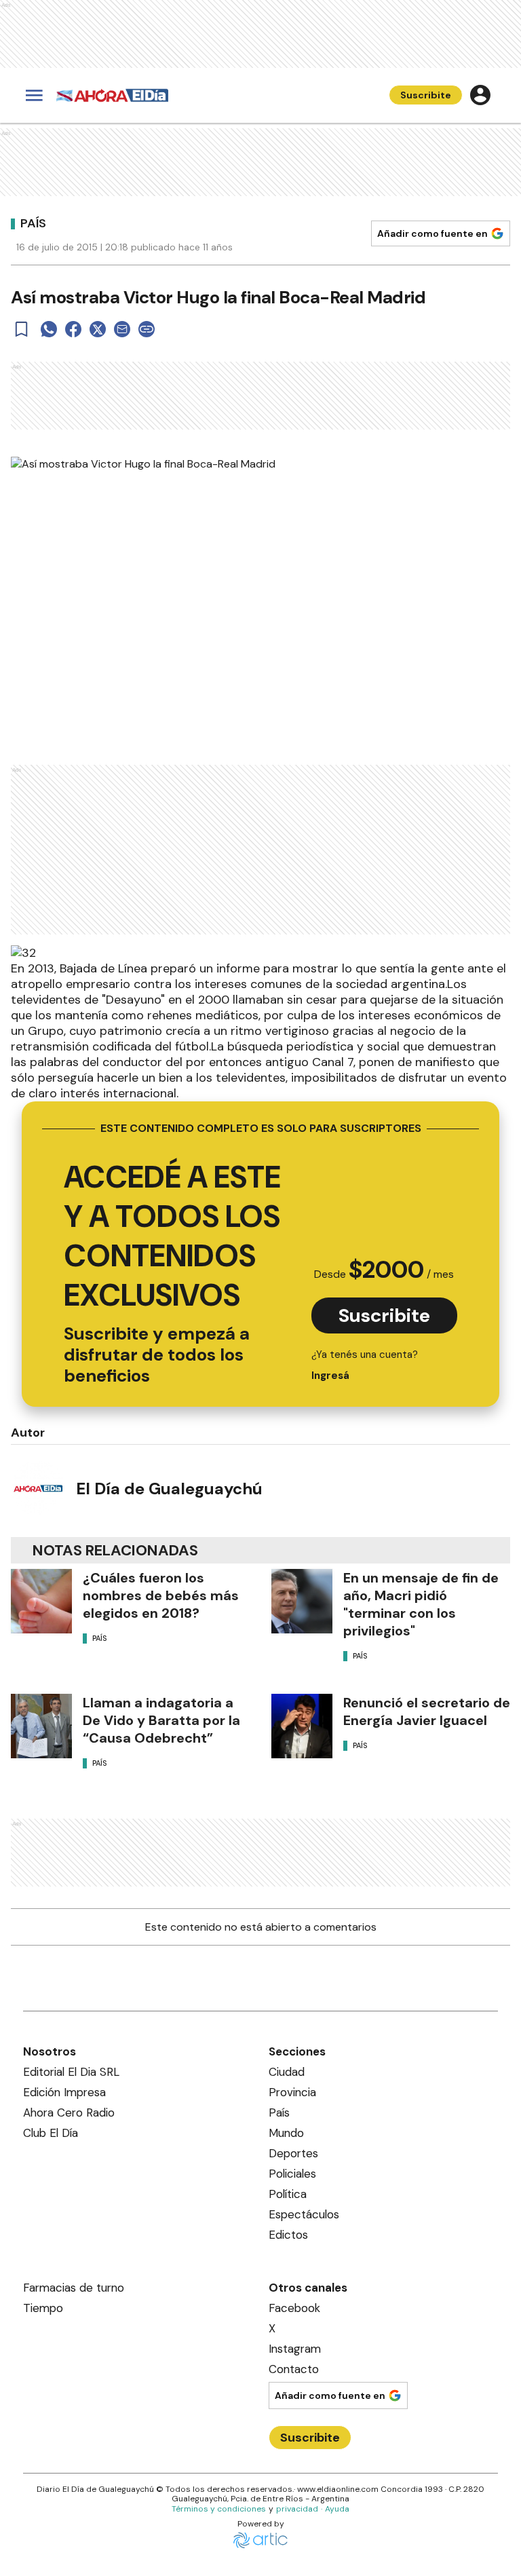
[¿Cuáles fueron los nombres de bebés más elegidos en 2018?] (41, 1601)
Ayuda (337, 2509)
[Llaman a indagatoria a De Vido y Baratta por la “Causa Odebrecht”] (41, 1726)
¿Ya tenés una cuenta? (365, 1365)
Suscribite (426, 95)
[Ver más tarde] (22, 329)
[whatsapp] (49, 329)
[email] (122, 329)
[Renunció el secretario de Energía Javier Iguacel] (302, 1726)
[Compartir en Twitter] (98, 329)
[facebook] (73, 329)
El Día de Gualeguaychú (169, 1489)
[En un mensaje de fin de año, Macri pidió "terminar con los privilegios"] (302, 1601)
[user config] (480, 95)
